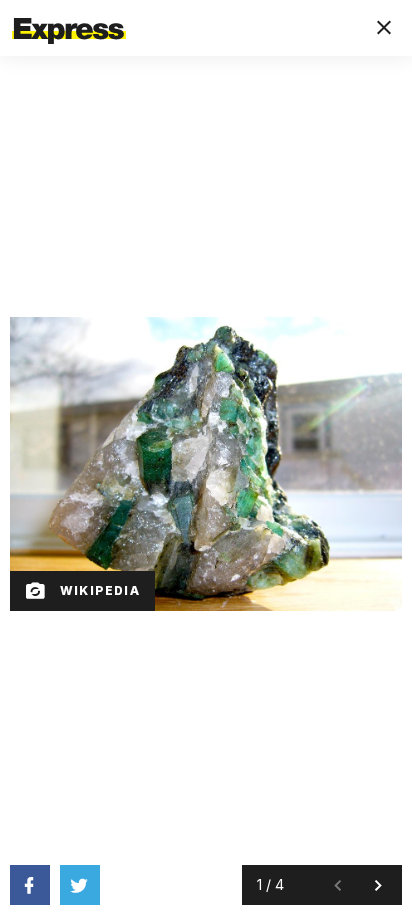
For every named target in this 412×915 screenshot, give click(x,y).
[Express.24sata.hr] (69, 13)
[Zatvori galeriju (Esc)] (384, 28)
